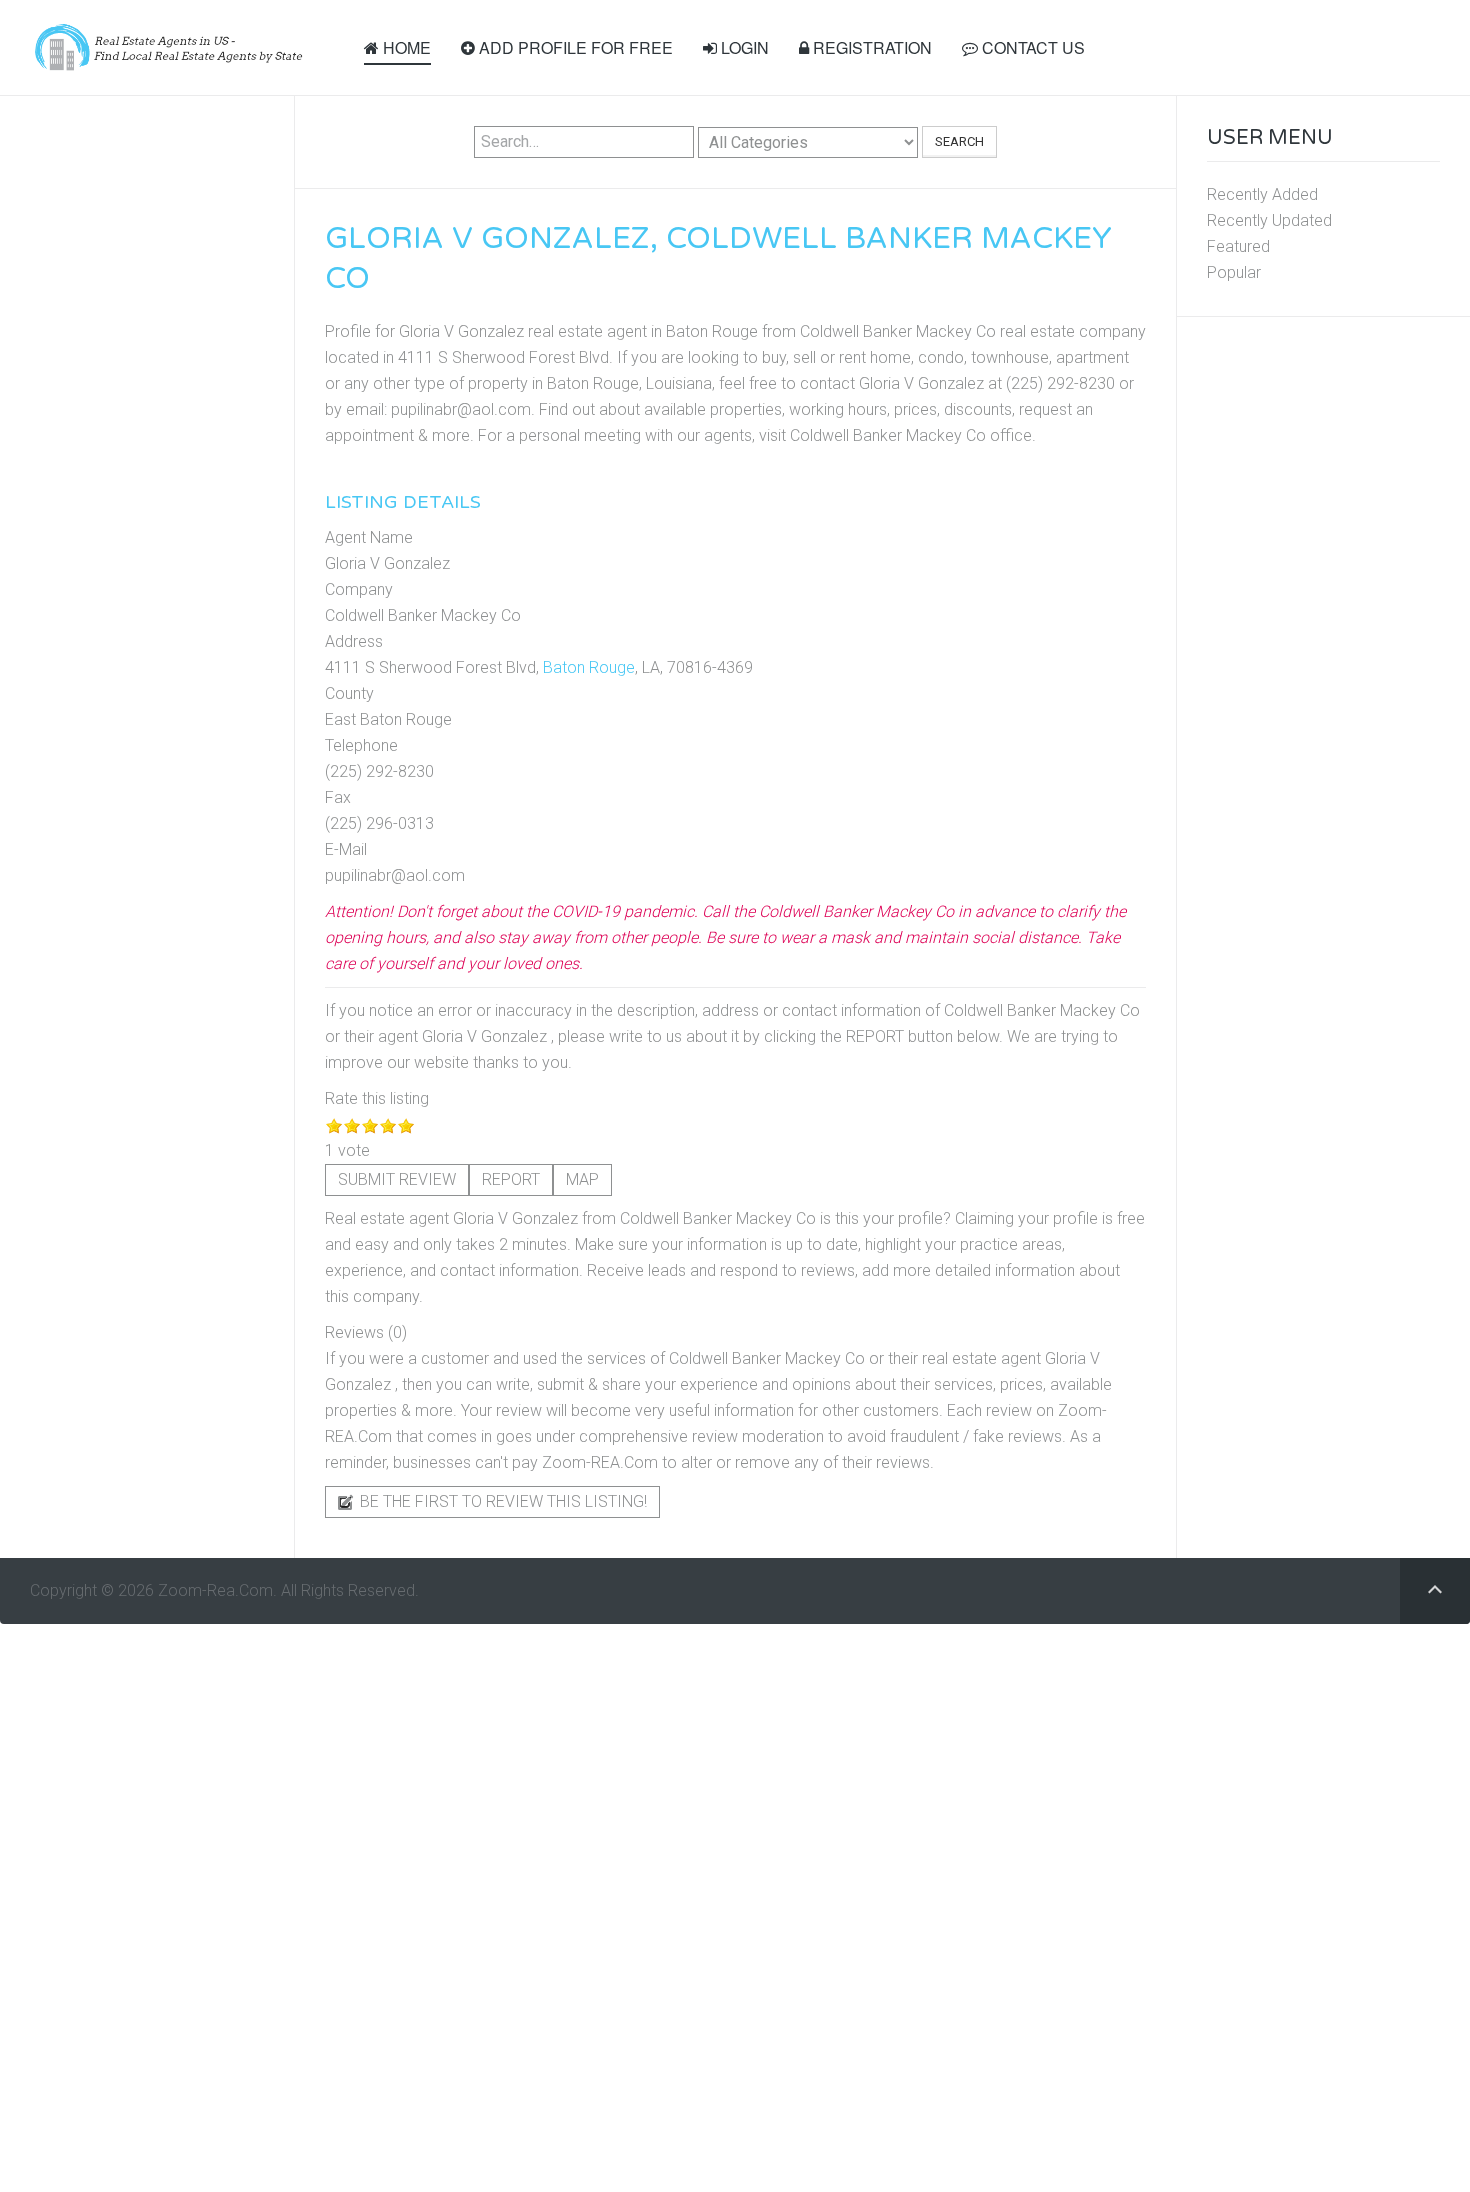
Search (959, 141)
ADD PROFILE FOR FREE (574, 47)
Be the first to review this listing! (501, 1501)
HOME (405, 47)
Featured (1238, 246)
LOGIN (743, 47)
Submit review (397, 1179)
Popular (1234, 272)
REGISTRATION (870, 47)
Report (511, 1179)
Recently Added (1262, 194)
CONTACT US (1031, 47)
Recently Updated (1269, 220)
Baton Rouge (589, 667)
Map (582, 1179)
